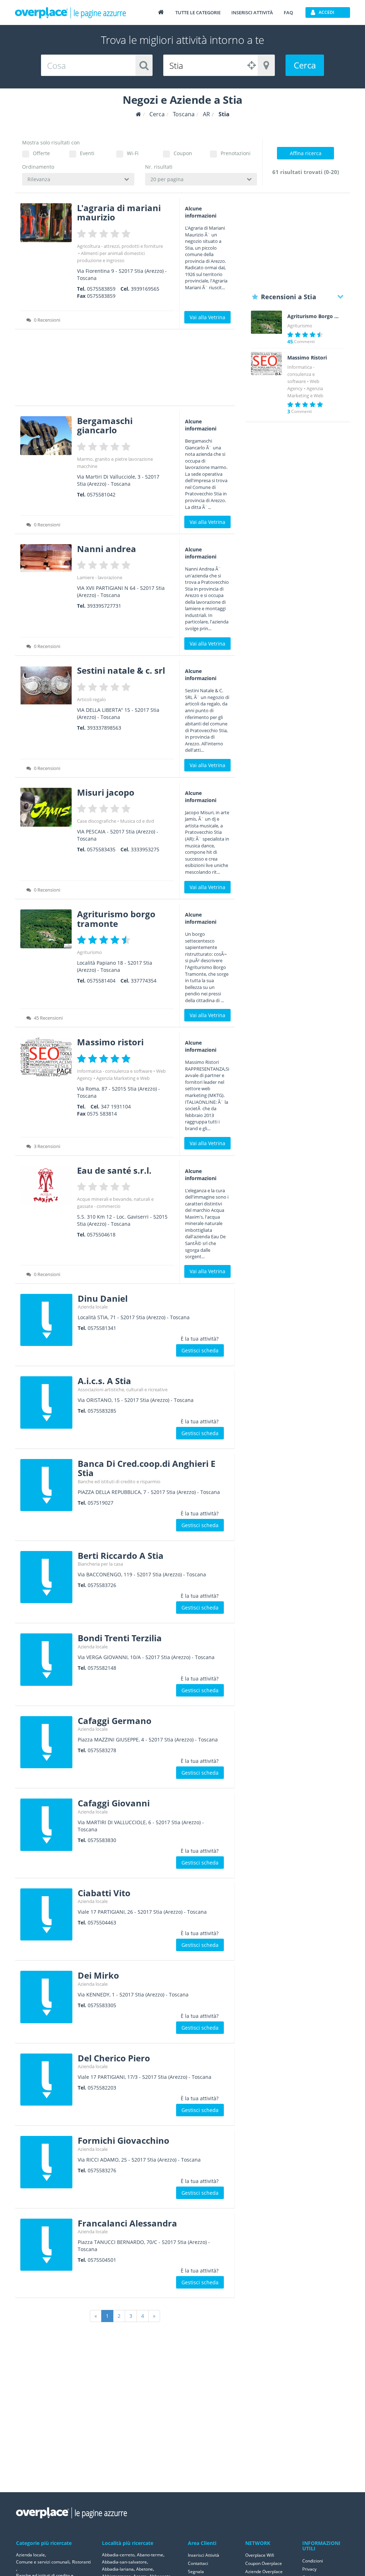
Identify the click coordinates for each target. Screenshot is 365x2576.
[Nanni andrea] (46, 558)
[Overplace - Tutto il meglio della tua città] (161, 12)
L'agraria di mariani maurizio (119, 212)
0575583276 (102, 2170)
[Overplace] (138, 114)
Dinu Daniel (103, 1298)
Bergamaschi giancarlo (105, 425)
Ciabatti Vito (104, 1893)
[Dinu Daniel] (46, 1320)
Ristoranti (81, 2562)
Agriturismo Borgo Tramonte (313, 316)
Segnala (196, 2572)
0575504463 (102, 1922)
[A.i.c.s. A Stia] (46, 1402)
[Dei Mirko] (46, 1997)
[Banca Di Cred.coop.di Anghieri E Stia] (46, 1485)
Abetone (145, 2569)
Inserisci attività (252, 12)
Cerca (305, 65)
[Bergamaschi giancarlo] (46, 436)
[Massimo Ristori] (267, 364)
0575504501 (102, 2260)
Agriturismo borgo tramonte (116, 919)
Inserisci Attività (204, 2555)
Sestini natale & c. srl (121, 670)
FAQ (288, 12)
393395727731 (104, 606)
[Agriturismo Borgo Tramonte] (267, 322)
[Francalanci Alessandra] (46, 2245)
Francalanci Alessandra (127, 2223)
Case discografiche (97, 821)
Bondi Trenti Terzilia (120, 1638)
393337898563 (104, 728)
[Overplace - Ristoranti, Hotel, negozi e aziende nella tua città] (71, 12)
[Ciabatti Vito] (46, 1914)
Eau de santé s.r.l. (114, 1170)
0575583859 (101, 289)
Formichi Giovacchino (124, 2140)
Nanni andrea (107, 549)
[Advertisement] (125, 370)
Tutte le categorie (198, 12)
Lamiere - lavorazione (100, 577)
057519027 (101, 1503)
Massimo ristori (110, 1042)
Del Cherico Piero (114, 2058)
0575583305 (102, 2005)
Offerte (41, 153)
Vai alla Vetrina (207, 317)
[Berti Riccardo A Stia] (46, 1577)
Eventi (87, 153)
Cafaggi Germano (115, 1721)
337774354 (144, 981)
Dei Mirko (98, 1975)
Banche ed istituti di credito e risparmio (119, 1481)
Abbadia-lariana (118, 2569)
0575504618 (101, 1235)
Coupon (183, 153)
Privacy (309, 2569)
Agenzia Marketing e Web (123, 1078)
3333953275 (145, 849)
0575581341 (102, 1328)
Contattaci (198, 2563)
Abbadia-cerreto (118, 2555)
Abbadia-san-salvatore (124, 2562)
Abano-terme (150, 2555)
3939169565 (145, 289)
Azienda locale (93, 1307)
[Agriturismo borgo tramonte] (46, 929)
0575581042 (101, 494)
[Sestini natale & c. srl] (46, 685)
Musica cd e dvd (137, 821)
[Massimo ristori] (46, 1057)
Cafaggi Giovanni (114, 1803)
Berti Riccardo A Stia (121, 1555)
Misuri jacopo (106, 792)
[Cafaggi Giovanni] (46, 1825)
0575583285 (102, 1411)
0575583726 (102, 1585)
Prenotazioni (236, 153)
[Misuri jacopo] (46, 807)
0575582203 (102, 2088)
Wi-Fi (133, 153)
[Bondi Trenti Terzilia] (46, 1659)
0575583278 (102, 1750)
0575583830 (102, 1840)
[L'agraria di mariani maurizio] (46, 223)
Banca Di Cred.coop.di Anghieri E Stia (146, 1468)
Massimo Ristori (307, 358)
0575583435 (101, 849)
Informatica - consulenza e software (115, 1071)
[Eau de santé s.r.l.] (46, 1185)
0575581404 (101, 981)
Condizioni (313, 2561)
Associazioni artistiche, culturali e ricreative (123, 1389)
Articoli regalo (91, 699)
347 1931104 (116, 1106)
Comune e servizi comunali (43, 2562)
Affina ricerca (306, 153)
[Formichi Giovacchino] (46, 2162)
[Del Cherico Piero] (46, 2080)
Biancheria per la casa (100, 1564)
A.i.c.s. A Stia (104, 1381)
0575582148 (102, 1668)
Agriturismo (89, 952)
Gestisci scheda (200, 1350)
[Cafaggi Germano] (46, 1742)
